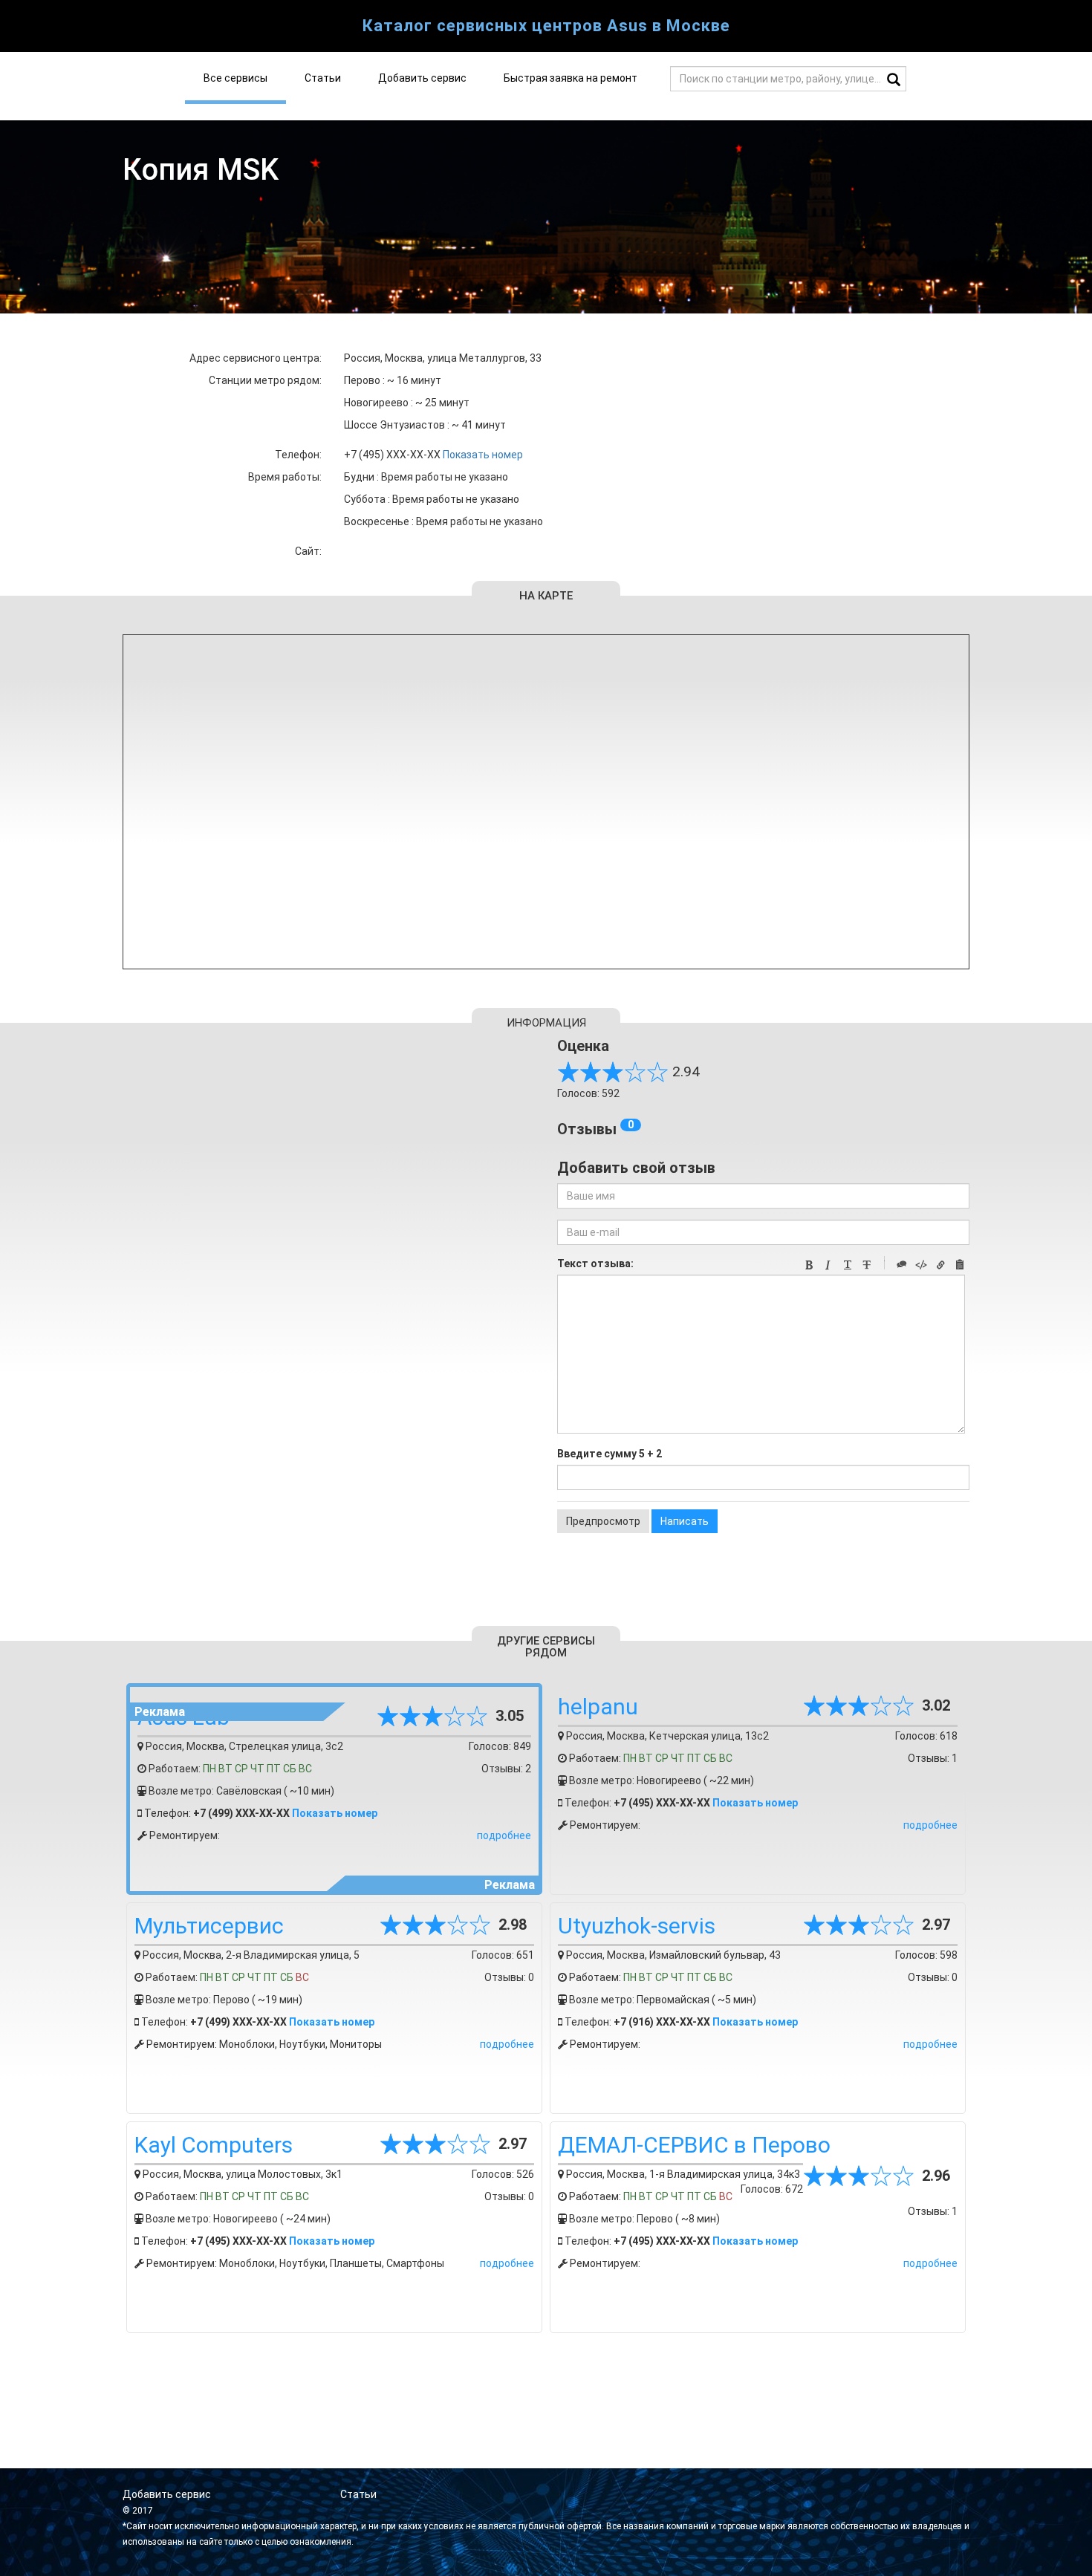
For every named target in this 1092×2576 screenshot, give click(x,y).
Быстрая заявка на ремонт (571, 78)
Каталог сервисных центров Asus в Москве (546, 26)
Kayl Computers (214, 2145)
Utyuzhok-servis (637, 1926)
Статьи (323, 78)
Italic (828, 1265)
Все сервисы (235, 78)
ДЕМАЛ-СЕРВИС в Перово (694, 2145)
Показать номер (483, 455)
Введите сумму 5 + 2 (610, 1454)
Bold (809, 1265)
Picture (960, 1265)
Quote (902, 1265)
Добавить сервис (422, 78)
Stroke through (867, 1265)
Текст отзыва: (595, 1263)
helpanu (598, 1707)
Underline (848, 1265)
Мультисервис (209, 1926)
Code (921, 1265)
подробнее (504, 1835)
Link (940, 1265)
